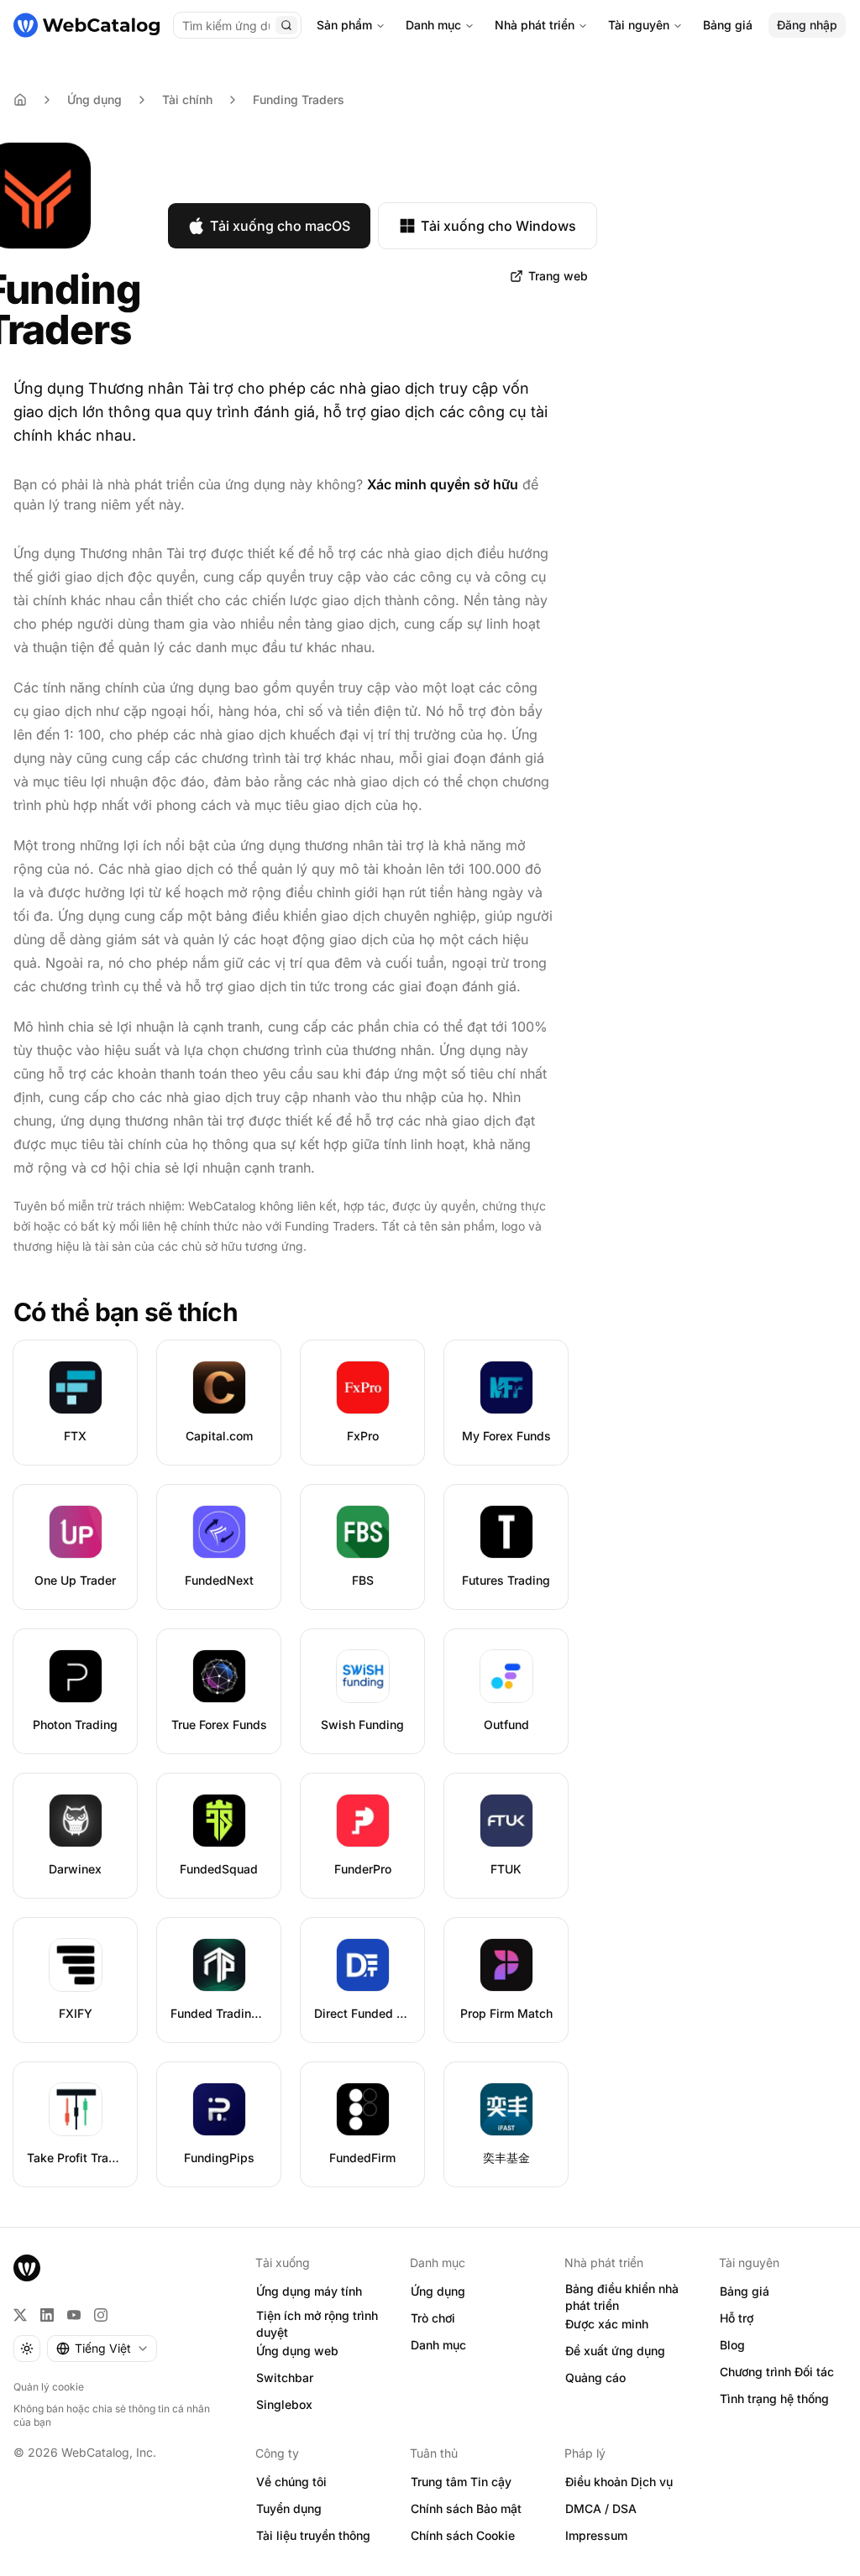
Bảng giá (728, 25)
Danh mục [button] (438, 2345)
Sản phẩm (344, 25)
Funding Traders (299, 99)
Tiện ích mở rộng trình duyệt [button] (317, 2324)
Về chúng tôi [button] (291, 2482)
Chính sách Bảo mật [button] (466, 2508)
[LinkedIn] (47, 2315)
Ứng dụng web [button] (297, 2351)
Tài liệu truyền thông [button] (313, 2535)
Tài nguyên (639, 25)
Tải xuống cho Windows (498, 226)
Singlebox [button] (284, 2404)
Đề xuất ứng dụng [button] (615, 2351)
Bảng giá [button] (745, 2291)
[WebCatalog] (27, 2268)
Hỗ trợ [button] (737, 2318)
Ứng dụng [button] (438, 2291)
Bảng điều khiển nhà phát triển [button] (622, 2297)
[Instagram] (101, 2315)
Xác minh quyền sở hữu (443, 484)
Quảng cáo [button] (595, 2377)
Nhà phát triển (535, 25)
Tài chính (187, 99)
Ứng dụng (94, 99)
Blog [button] (732, 2345)
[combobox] (102, 2349)
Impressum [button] (596, 2535)
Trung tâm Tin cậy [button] (461, 2482)
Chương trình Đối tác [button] (777, 2372)
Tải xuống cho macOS (280, 226)
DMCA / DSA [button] (601, 2508)
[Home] (20, 100)
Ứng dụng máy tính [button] (309, 2291)
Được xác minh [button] (607, 2324)
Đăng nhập (807, 25)
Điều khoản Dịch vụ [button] (619, 2482)
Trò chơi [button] (433, 2318)
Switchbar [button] (285, 2377)
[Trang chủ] (87, 25)
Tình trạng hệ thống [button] (774, 2398)
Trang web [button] (558, 276)
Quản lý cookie (49, 2387)
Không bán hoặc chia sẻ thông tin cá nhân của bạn (112, 2415)
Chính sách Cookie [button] (463, 2535)
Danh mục (433, 25)
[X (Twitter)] (20, 2315)
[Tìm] (286, 25)
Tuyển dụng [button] (289, 2508)
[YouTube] (74, 2315)
